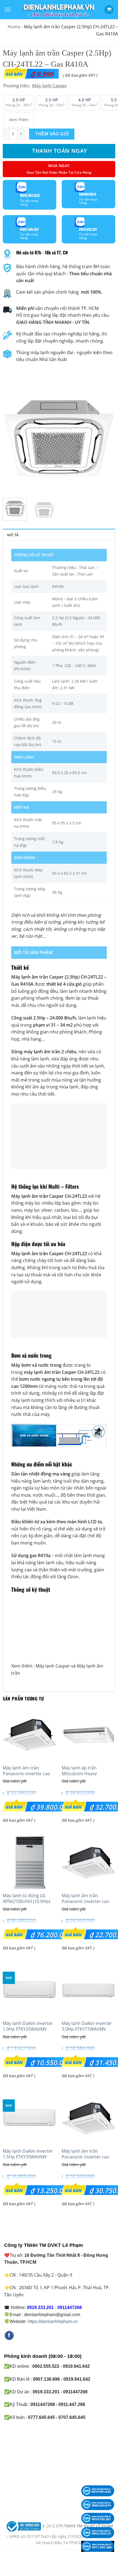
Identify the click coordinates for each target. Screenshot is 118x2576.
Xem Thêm (19, 120)
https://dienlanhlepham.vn (53, 2321)
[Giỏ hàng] (109, 10)
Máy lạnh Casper (53, 1666)
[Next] (106, 437)
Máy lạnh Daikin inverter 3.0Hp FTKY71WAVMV (87, 2026)
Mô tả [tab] (13, 535)
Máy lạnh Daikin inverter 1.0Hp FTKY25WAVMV (28, 2026)
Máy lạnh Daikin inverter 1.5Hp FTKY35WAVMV (28, 2154)
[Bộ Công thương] (23, 2526)
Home (14, 27)
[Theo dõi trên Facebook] (9, 2336)
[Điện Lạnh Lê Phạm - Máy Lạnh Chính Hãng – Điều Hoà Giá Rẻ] (59, 10)
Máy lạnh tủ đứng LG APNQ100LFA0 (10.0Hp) (26, 1899)
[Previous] (12, 437)
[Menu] (7, 9)
